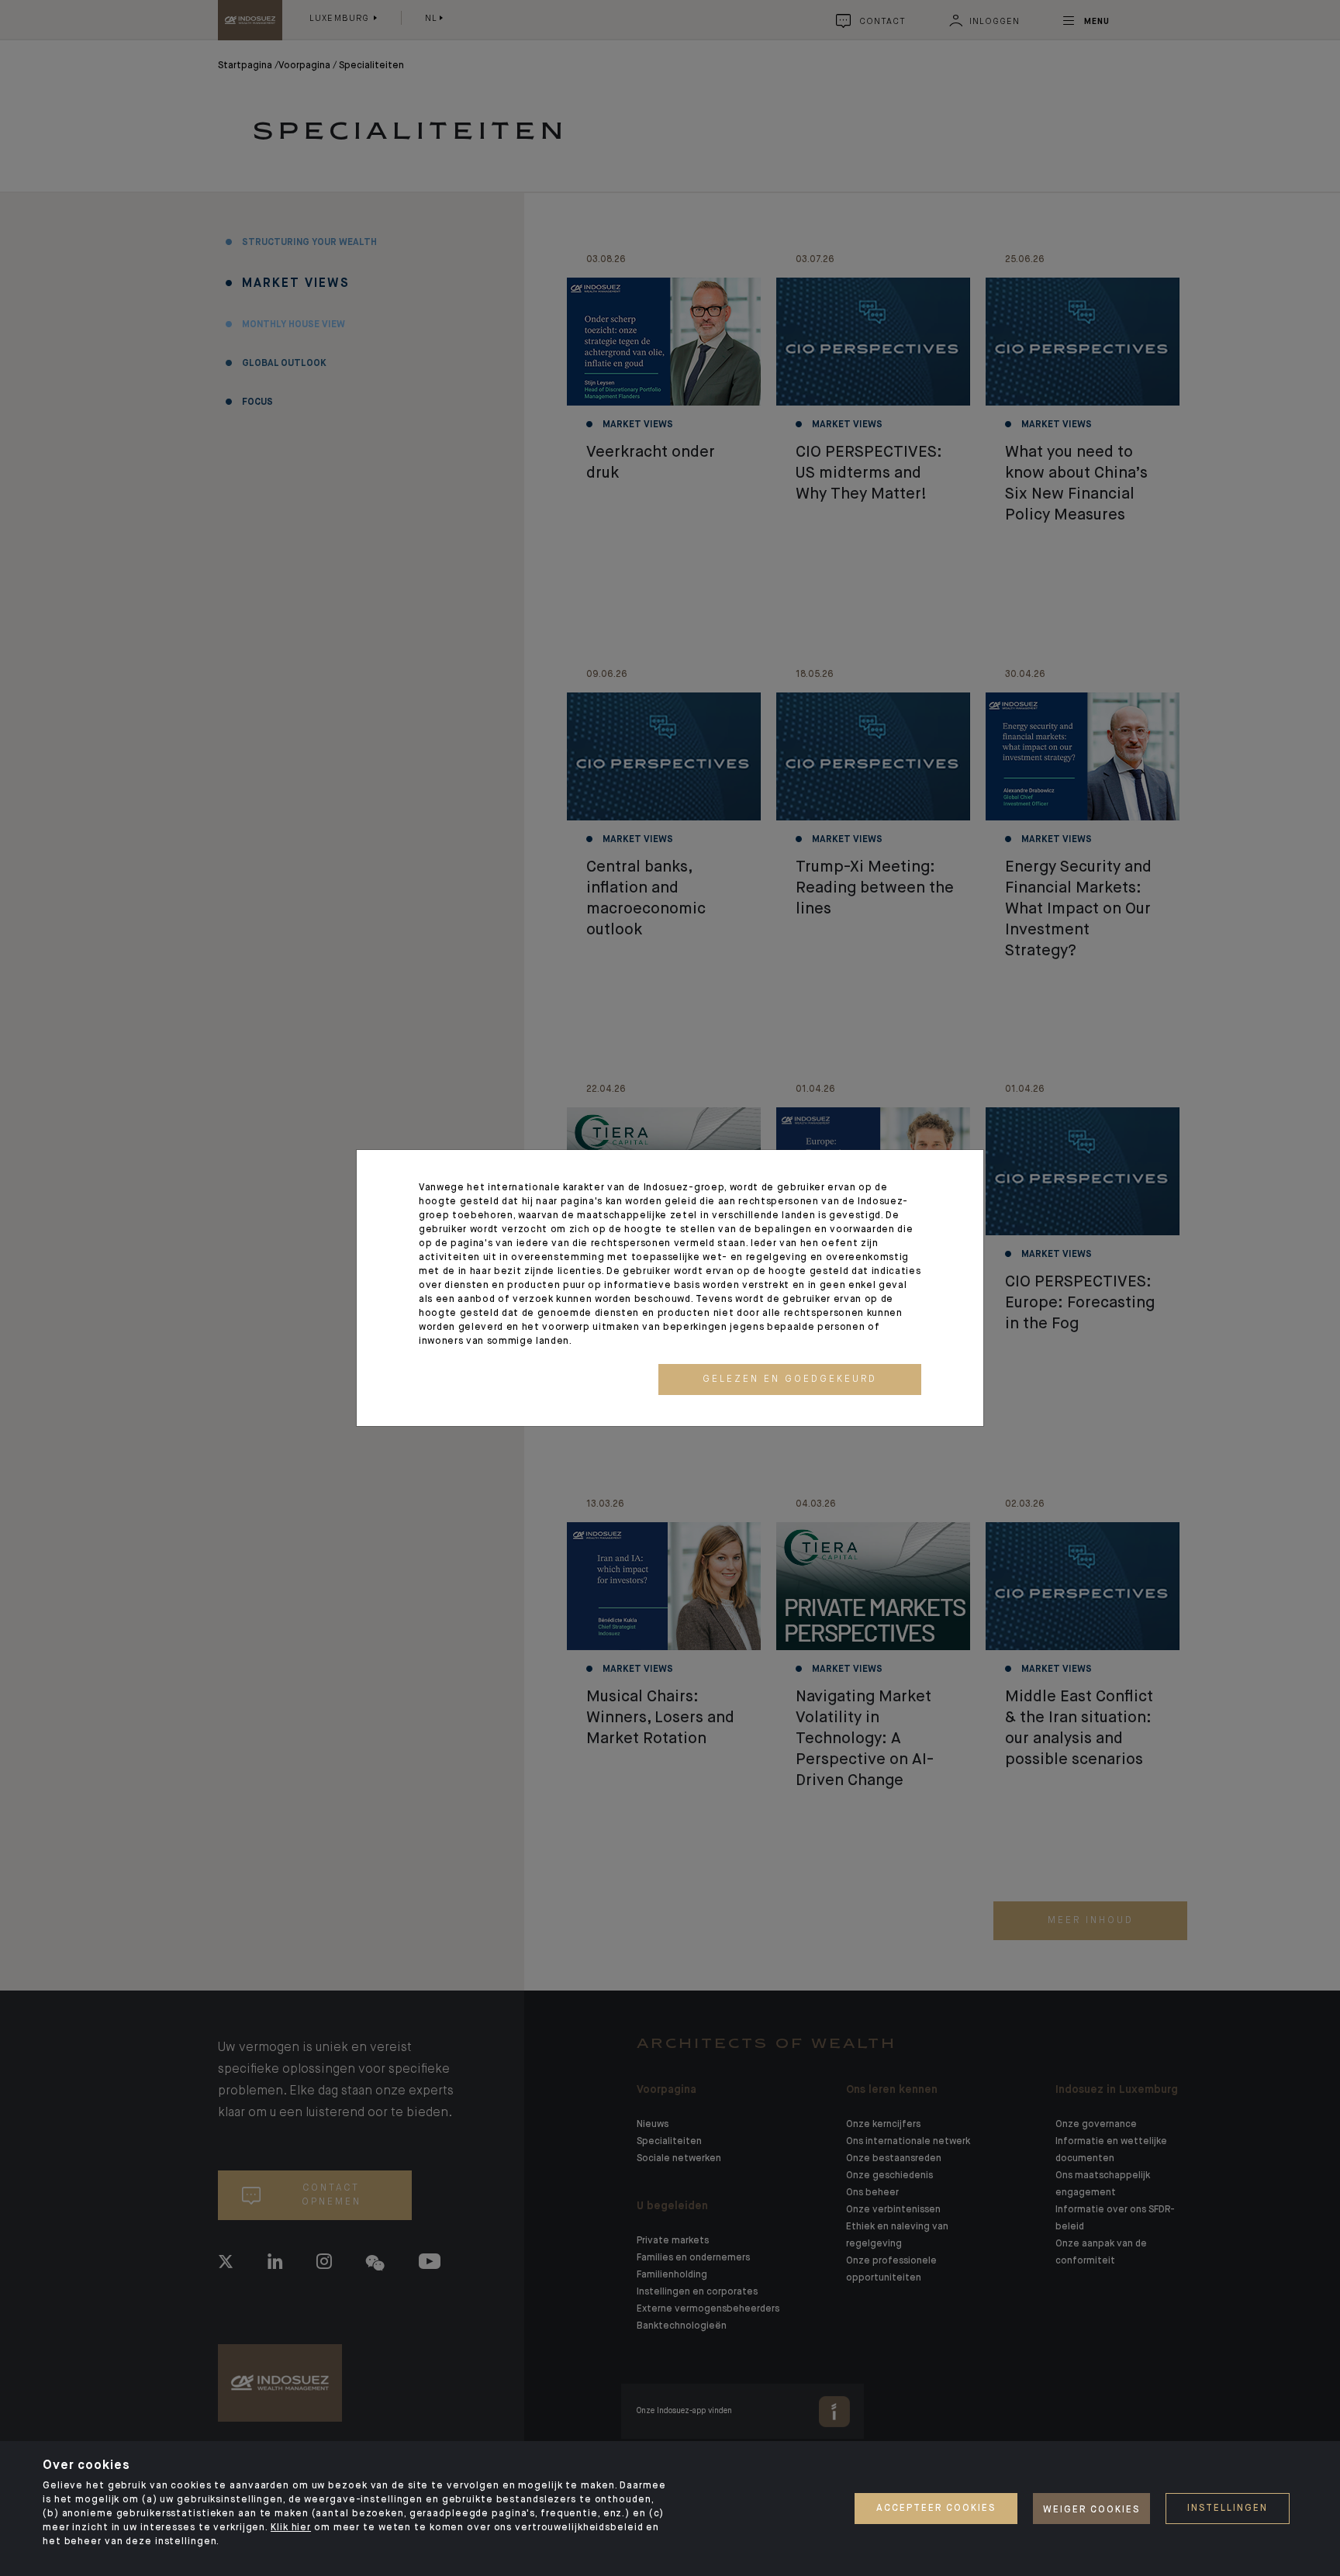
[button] (790, 1380)
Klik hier (291, 2528)
